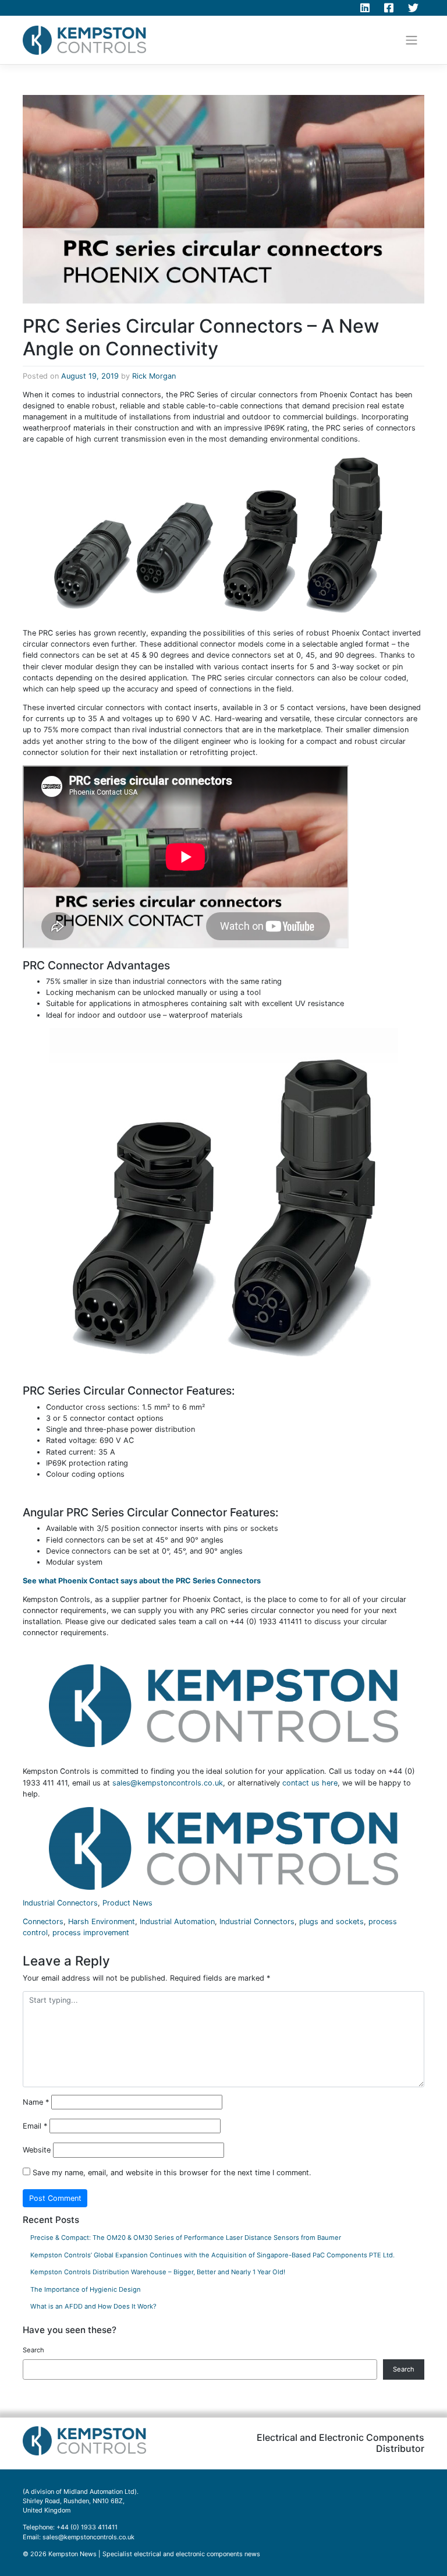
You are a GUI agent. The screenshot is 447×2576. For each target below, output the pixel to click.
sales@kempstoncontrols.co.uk (168, 1783)
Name (36, 2102)
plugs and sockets (331, 1922)
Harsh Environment (102, 1922)
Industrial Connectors (60, 1903)
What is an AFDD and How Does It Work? (93, 2306)
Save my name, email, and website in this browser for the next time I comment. (172, 2173)
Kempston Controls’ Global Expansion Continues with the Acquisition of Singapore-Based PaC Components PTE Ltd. (212, 2255)
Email (35, 2126)
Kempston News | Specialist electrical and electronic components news (154, 2554)
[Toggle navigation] (412, 40)
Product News (127, 1903)
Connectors (43, 1922)
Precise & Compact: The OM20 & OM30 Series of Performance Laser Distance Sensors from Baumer (186, 2238)
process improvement (91, 1933)
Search (33, 2350)
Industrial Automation (177, 1922)
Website (37, 2150)
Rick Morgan (154, 376)
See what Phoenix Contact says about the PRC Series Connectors (142, 1581)
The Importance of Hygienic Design (86, 2289)
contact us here (310, 1783)
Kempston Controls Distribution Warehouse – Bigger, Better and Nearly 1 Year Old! (158, 2272)
